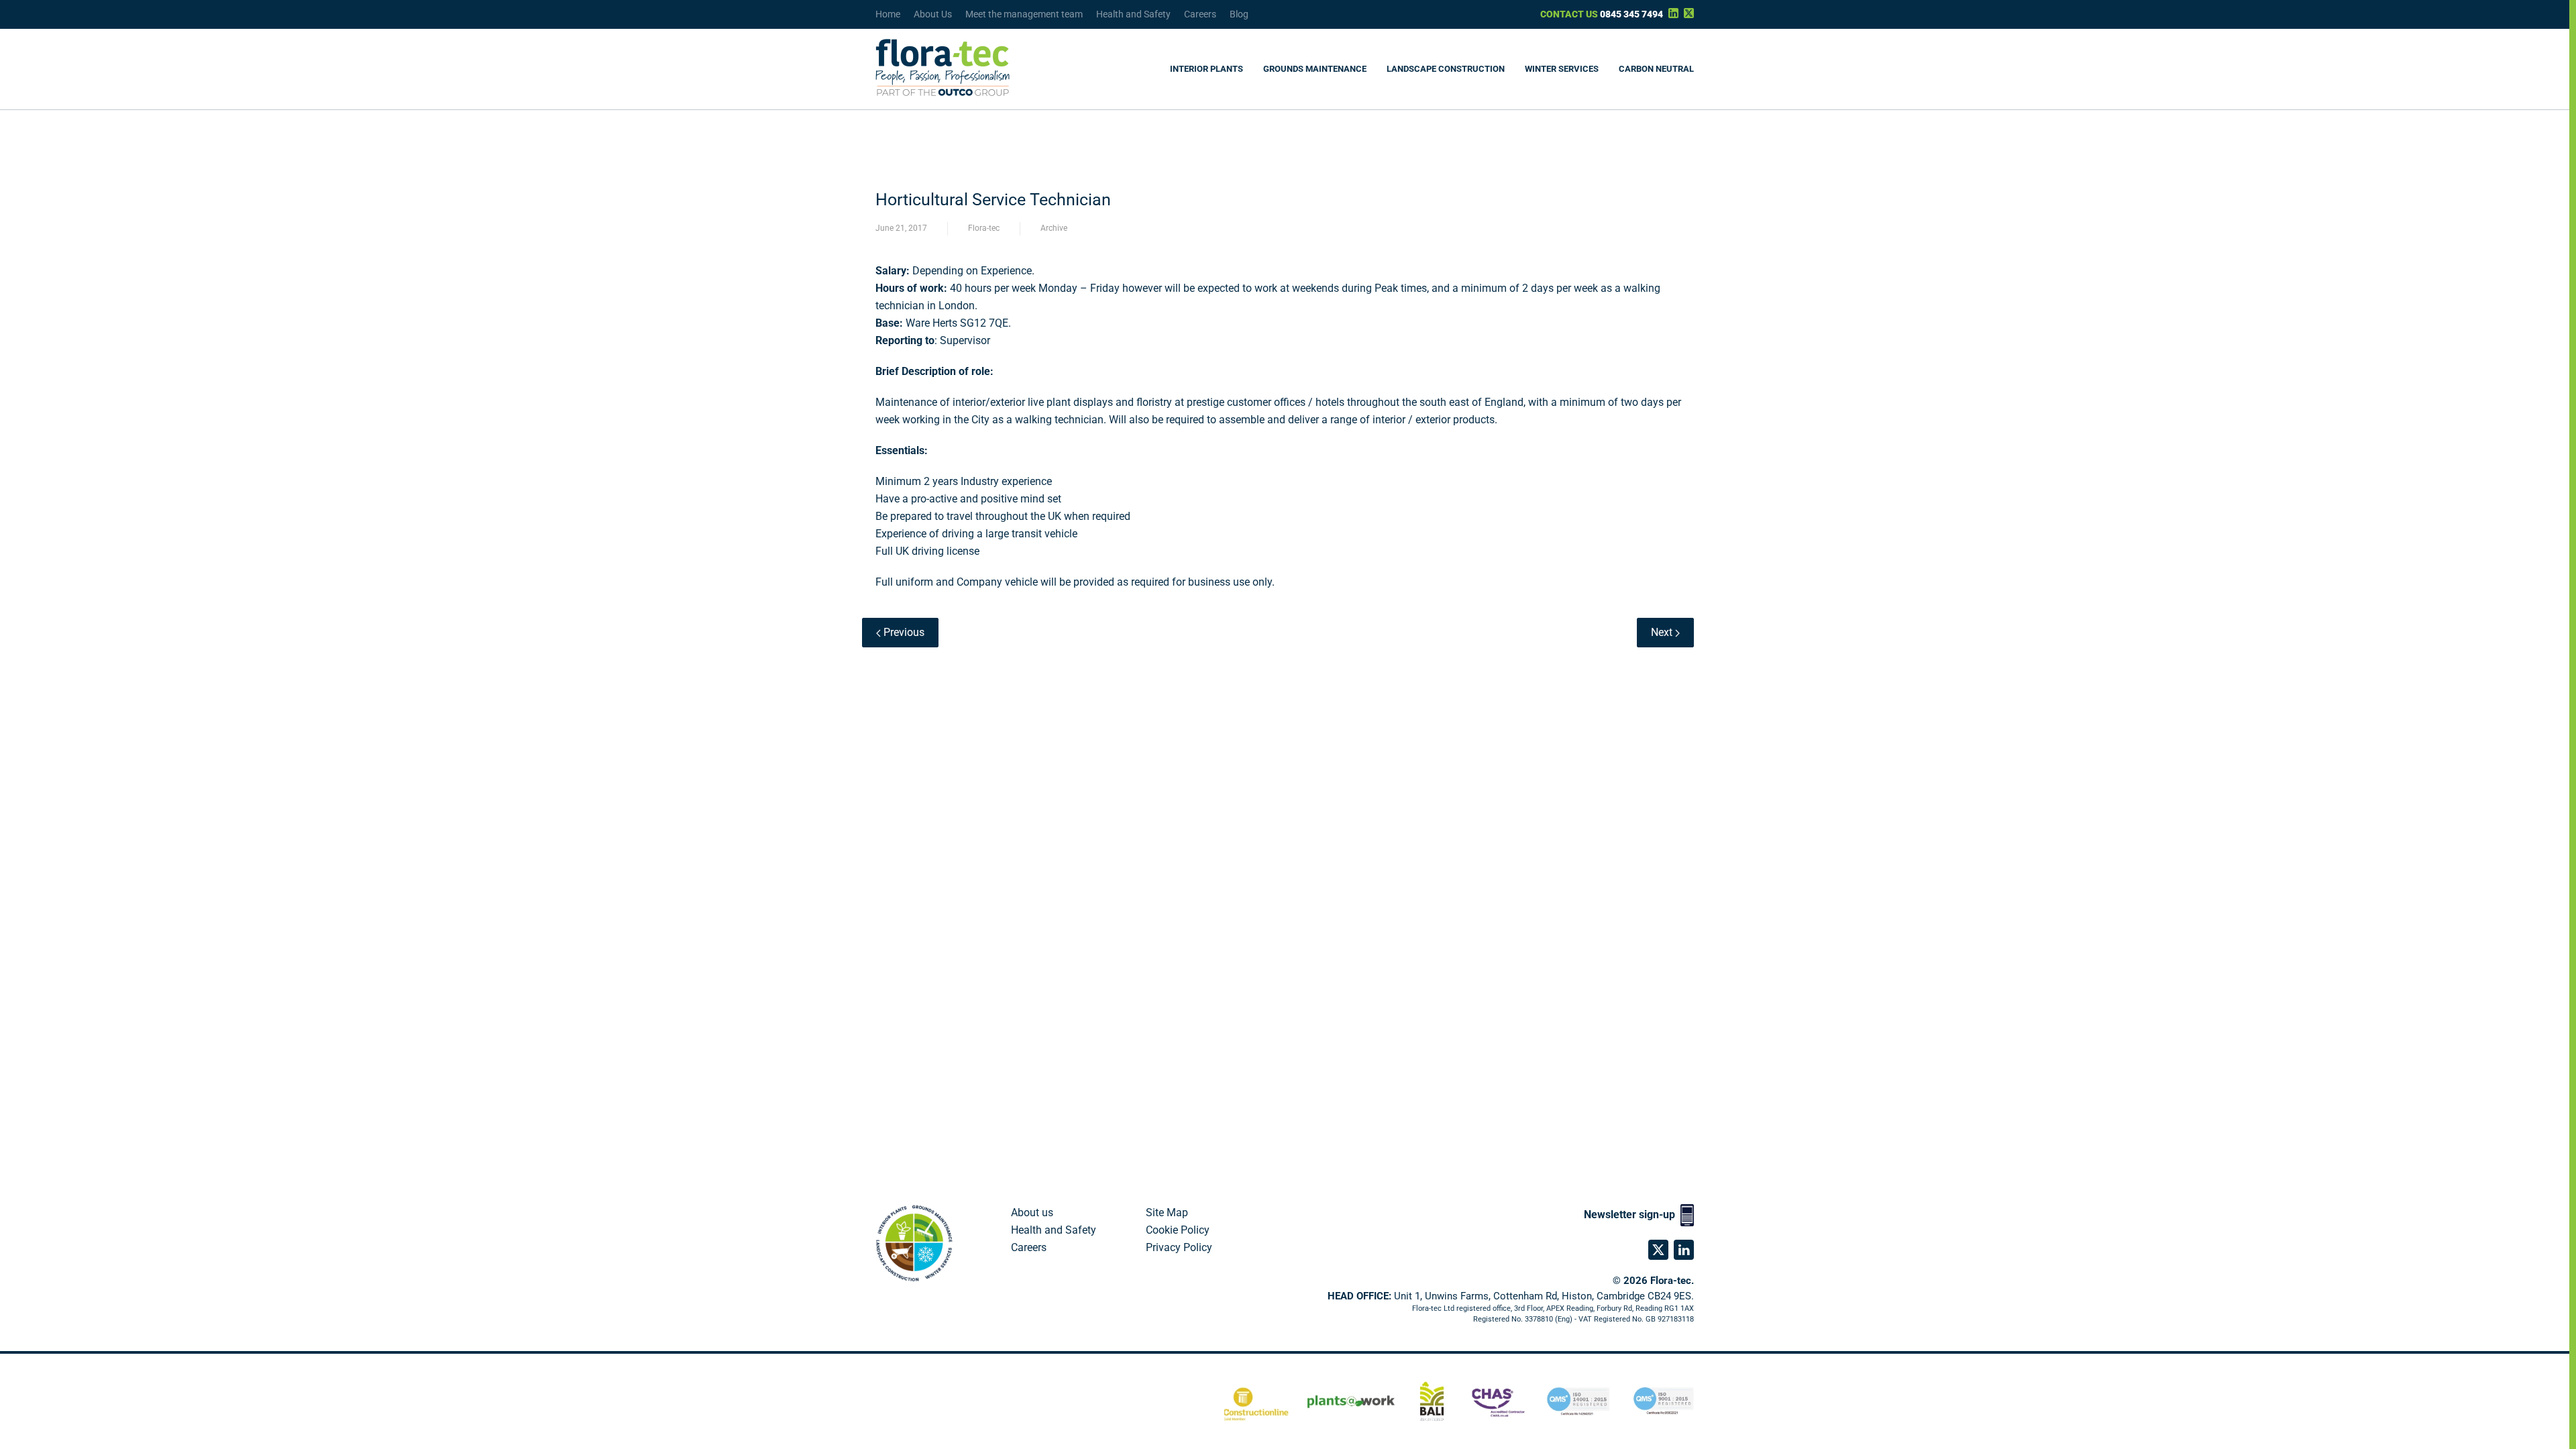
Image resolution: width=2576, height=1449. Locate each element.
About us (1032, 1213)
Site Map (1167, 1213)
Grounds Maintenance (1315, 69)
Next (1663, 632)
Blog (1239, 14)
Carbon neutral (1656, 69)
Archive (1054, 228)
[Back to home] (943, 69)
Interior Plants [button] (1206, 69)
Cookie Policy (1178, 1230)
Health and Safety (1133, 14)
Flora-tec (984, 228)
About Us (933, 14)
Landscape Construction (1446, 69)
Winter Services (1562, 69)
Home (888, 14)
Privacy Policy (1179, 1247)
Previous (903, 632)
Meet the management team (1024, 14)
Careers (1200, 14)
